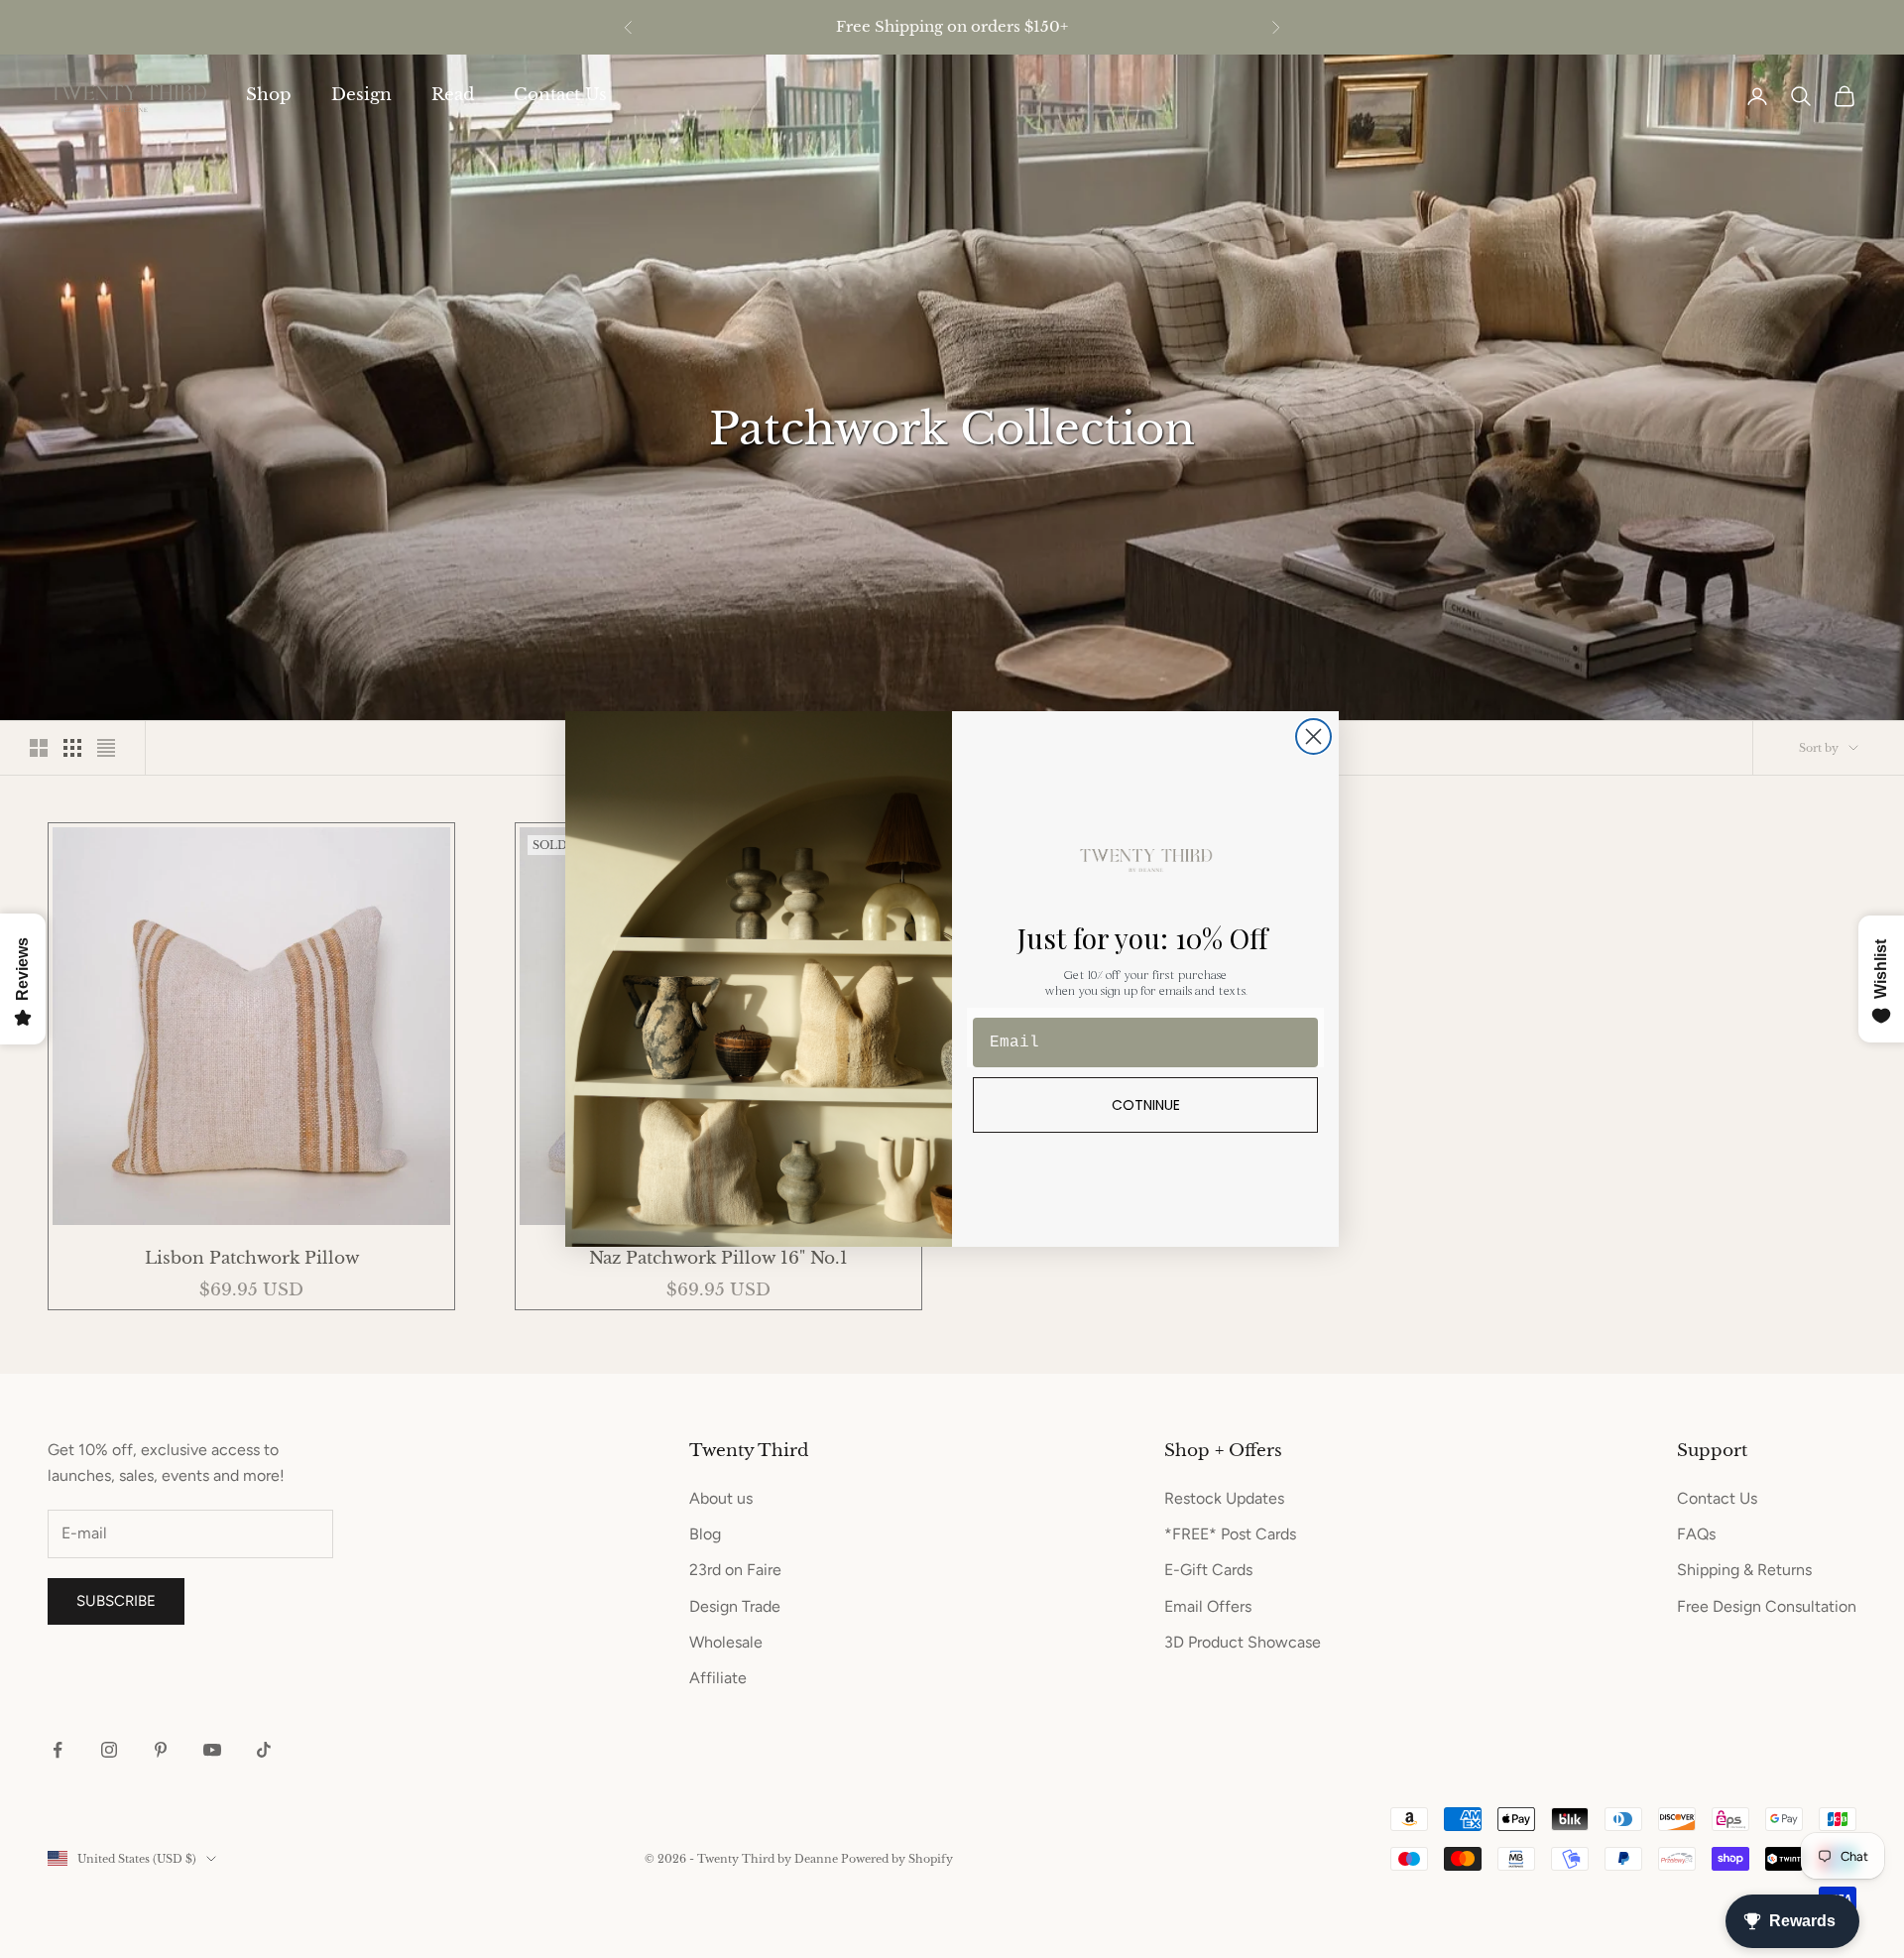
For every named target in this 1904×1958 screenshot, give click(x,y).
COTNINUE (1146, 1105)
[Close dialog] (1313, 736)
